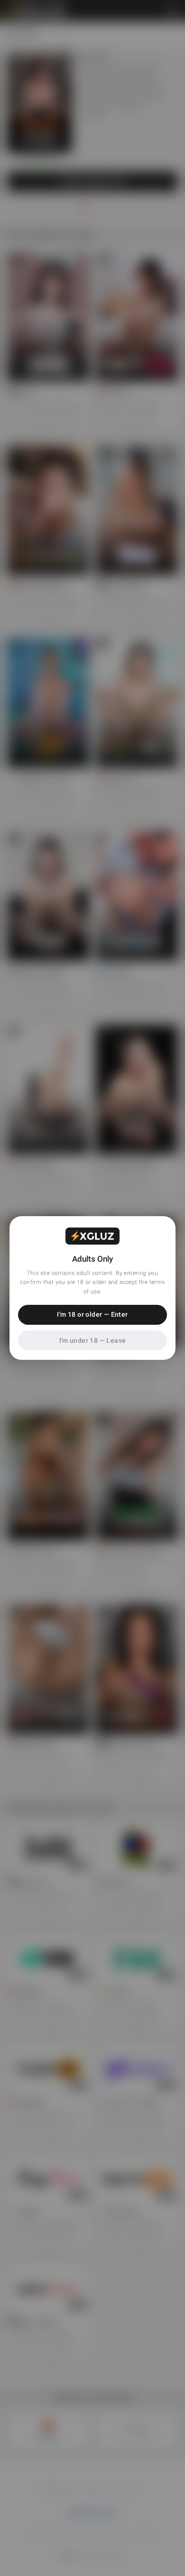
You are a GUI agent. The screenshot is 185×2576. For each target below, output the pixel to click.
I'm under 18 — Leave (93, 1340)
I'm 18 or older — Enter (92, 1314)
